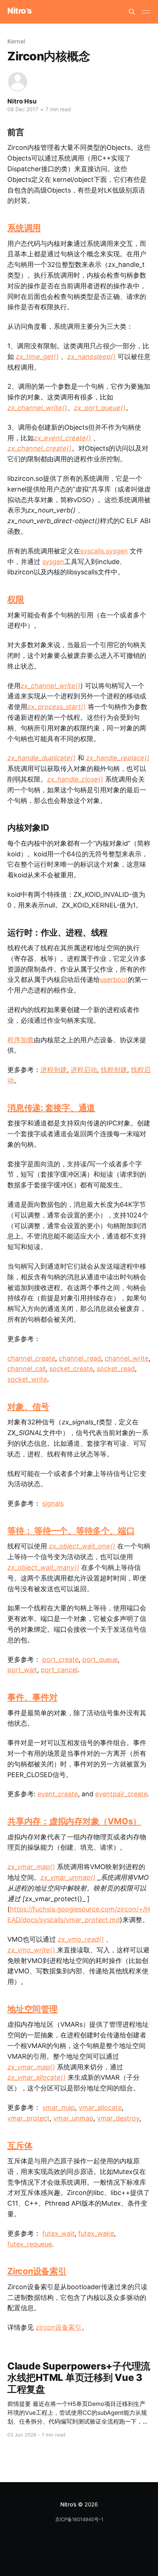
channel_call (26, 1369)
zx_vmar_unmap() (68, 1877)
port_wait (22, 1670)
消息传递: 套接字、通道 (51, 1108)
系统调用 (24, 228)
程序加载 (21, 1040)
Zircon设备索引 (37, 2271)
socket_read (116, 1369)
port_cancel (59, 1670)
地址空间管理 (33, 2009)
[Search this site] (132, 12)
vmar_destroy (118, 2118)
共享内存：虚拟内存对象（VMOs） (74, 1821)
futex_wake (96, 2233)
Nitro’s (20, 11)
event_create (58, 1794)
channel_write (127, 1358)
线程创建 (114, 1070)
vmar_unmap (73, 2118)
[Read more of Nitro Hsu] (18, 82)
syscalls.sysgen (104, 551)
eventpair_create (121, 1794)
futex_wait (58, 2233)
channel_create (31, 1358)
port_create (60, 1659)
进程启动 (84, 1070)
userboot (114, 979)
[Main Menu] (146, 12)
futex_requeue (30, 2244)
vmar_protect (28, 2118)
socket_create (71, 1369)
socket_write (27, 1379)
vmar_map (59, 2108)
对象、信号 (28, 1407)
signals (53, 1503)
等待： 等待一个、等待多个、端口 (71, 1531)
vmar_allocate (100, 2108)
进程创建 (54, 1070)
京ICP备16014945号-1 (79, 2519)
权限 (16, 599)
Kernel (16, 41)
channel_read (80, 1358)
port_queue (100, 1659)
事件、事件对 (33, 1697)
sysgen (53, 562)
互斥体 (20, 2146)
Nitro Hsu (22, 101)
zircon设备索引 (59, 2327)
